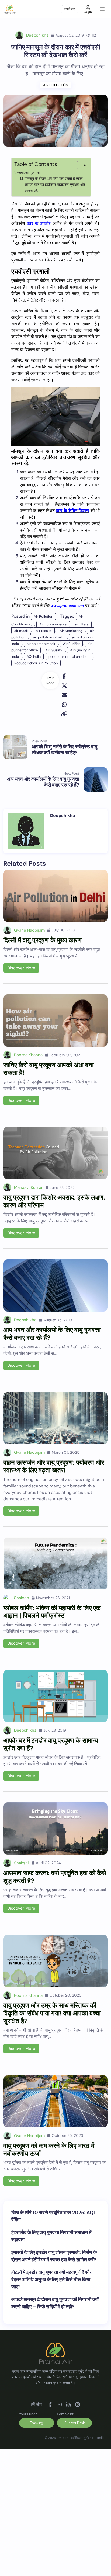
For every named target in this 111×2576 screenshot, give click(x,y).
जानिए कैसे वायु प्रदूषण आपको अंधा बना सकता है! (48, 1069)
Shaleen (22, 1598)
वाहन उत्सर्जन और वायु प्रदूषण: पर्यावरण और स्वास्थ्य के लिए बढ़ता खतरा (54, 1466)
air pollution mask (41, 644)
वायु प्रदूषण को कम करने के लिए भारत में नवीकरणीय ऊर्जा (49, 2149)
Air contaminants (53, 624)
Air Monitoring (71, 631)
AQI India (34, 657)
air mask (21, 631)
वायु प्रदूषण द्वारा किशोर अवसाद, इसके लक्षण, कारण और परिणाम (54, 1201)
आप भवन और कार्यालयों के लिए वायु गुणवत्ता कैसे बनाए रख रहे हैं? (52, 1334)
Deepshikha (37, 35)
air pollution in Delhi (49, 637)
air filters (82, 624)
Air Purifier (71, 644)
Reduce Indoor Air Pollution (36, 663)
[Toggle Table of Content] (79, 165)
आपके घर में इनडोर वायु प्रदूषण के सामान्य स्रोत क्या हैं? (51, 1744)
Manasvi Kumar (28, 1187)
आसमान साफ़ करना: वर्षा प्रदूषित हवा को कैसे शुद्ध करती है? (55, 1877)
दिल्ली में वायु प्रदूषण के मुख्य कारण (42, 940)
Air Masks (44, 631)
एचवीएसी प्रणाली (28, 173)
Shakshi (21, 1863)
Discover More (21, 968)
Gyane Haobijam (29, 930)
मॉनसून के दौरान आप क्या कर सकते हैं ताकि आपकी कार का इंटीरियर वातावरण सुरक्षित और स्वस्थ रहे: (55, 185)
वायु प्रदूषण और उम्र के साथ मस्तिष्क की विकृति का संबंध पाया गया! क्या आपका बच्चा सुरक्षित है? (52, 2013)
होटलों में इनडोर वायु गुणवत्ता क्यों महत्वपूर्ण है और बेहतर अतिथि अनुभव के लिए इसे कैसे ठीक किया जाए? (51, 2280)
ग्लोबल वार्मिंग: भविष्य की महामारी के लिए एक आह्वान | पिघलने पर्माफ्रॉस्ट (52, 1612)
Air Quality (54, 650)
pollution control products (70, 657)
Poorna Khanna (28, 1055)
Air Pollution (56, 85)
